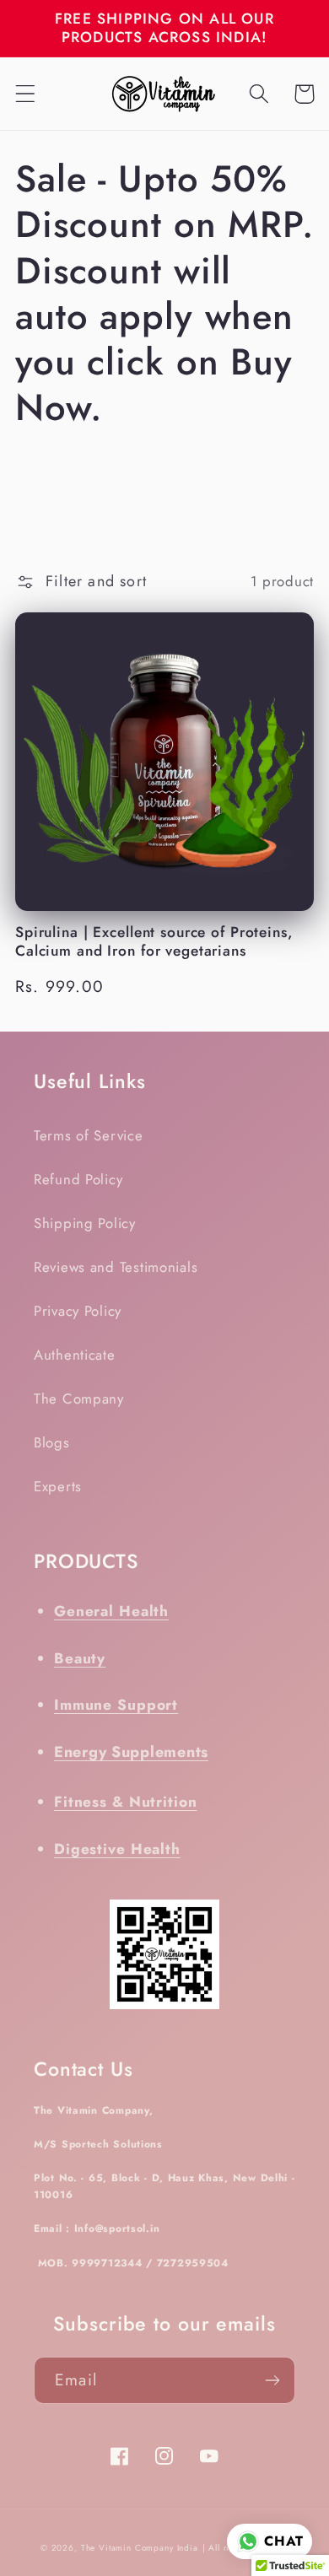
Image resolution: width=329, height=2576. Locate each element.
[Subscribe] (272, 2380)
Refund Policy (78, 1179)
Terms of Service (89, 1135)
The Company (79, 1398)
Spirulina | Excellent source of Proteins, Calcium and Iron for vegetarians (154, 942)
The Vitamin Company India (140, 2548)
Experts (58, 1486)
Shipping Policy (85, 1223)
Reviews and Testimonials (116, 1267)
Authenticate (75, 1355)
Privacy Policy (78, 1311)
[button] (26, 94)
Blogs (52, 1442)
